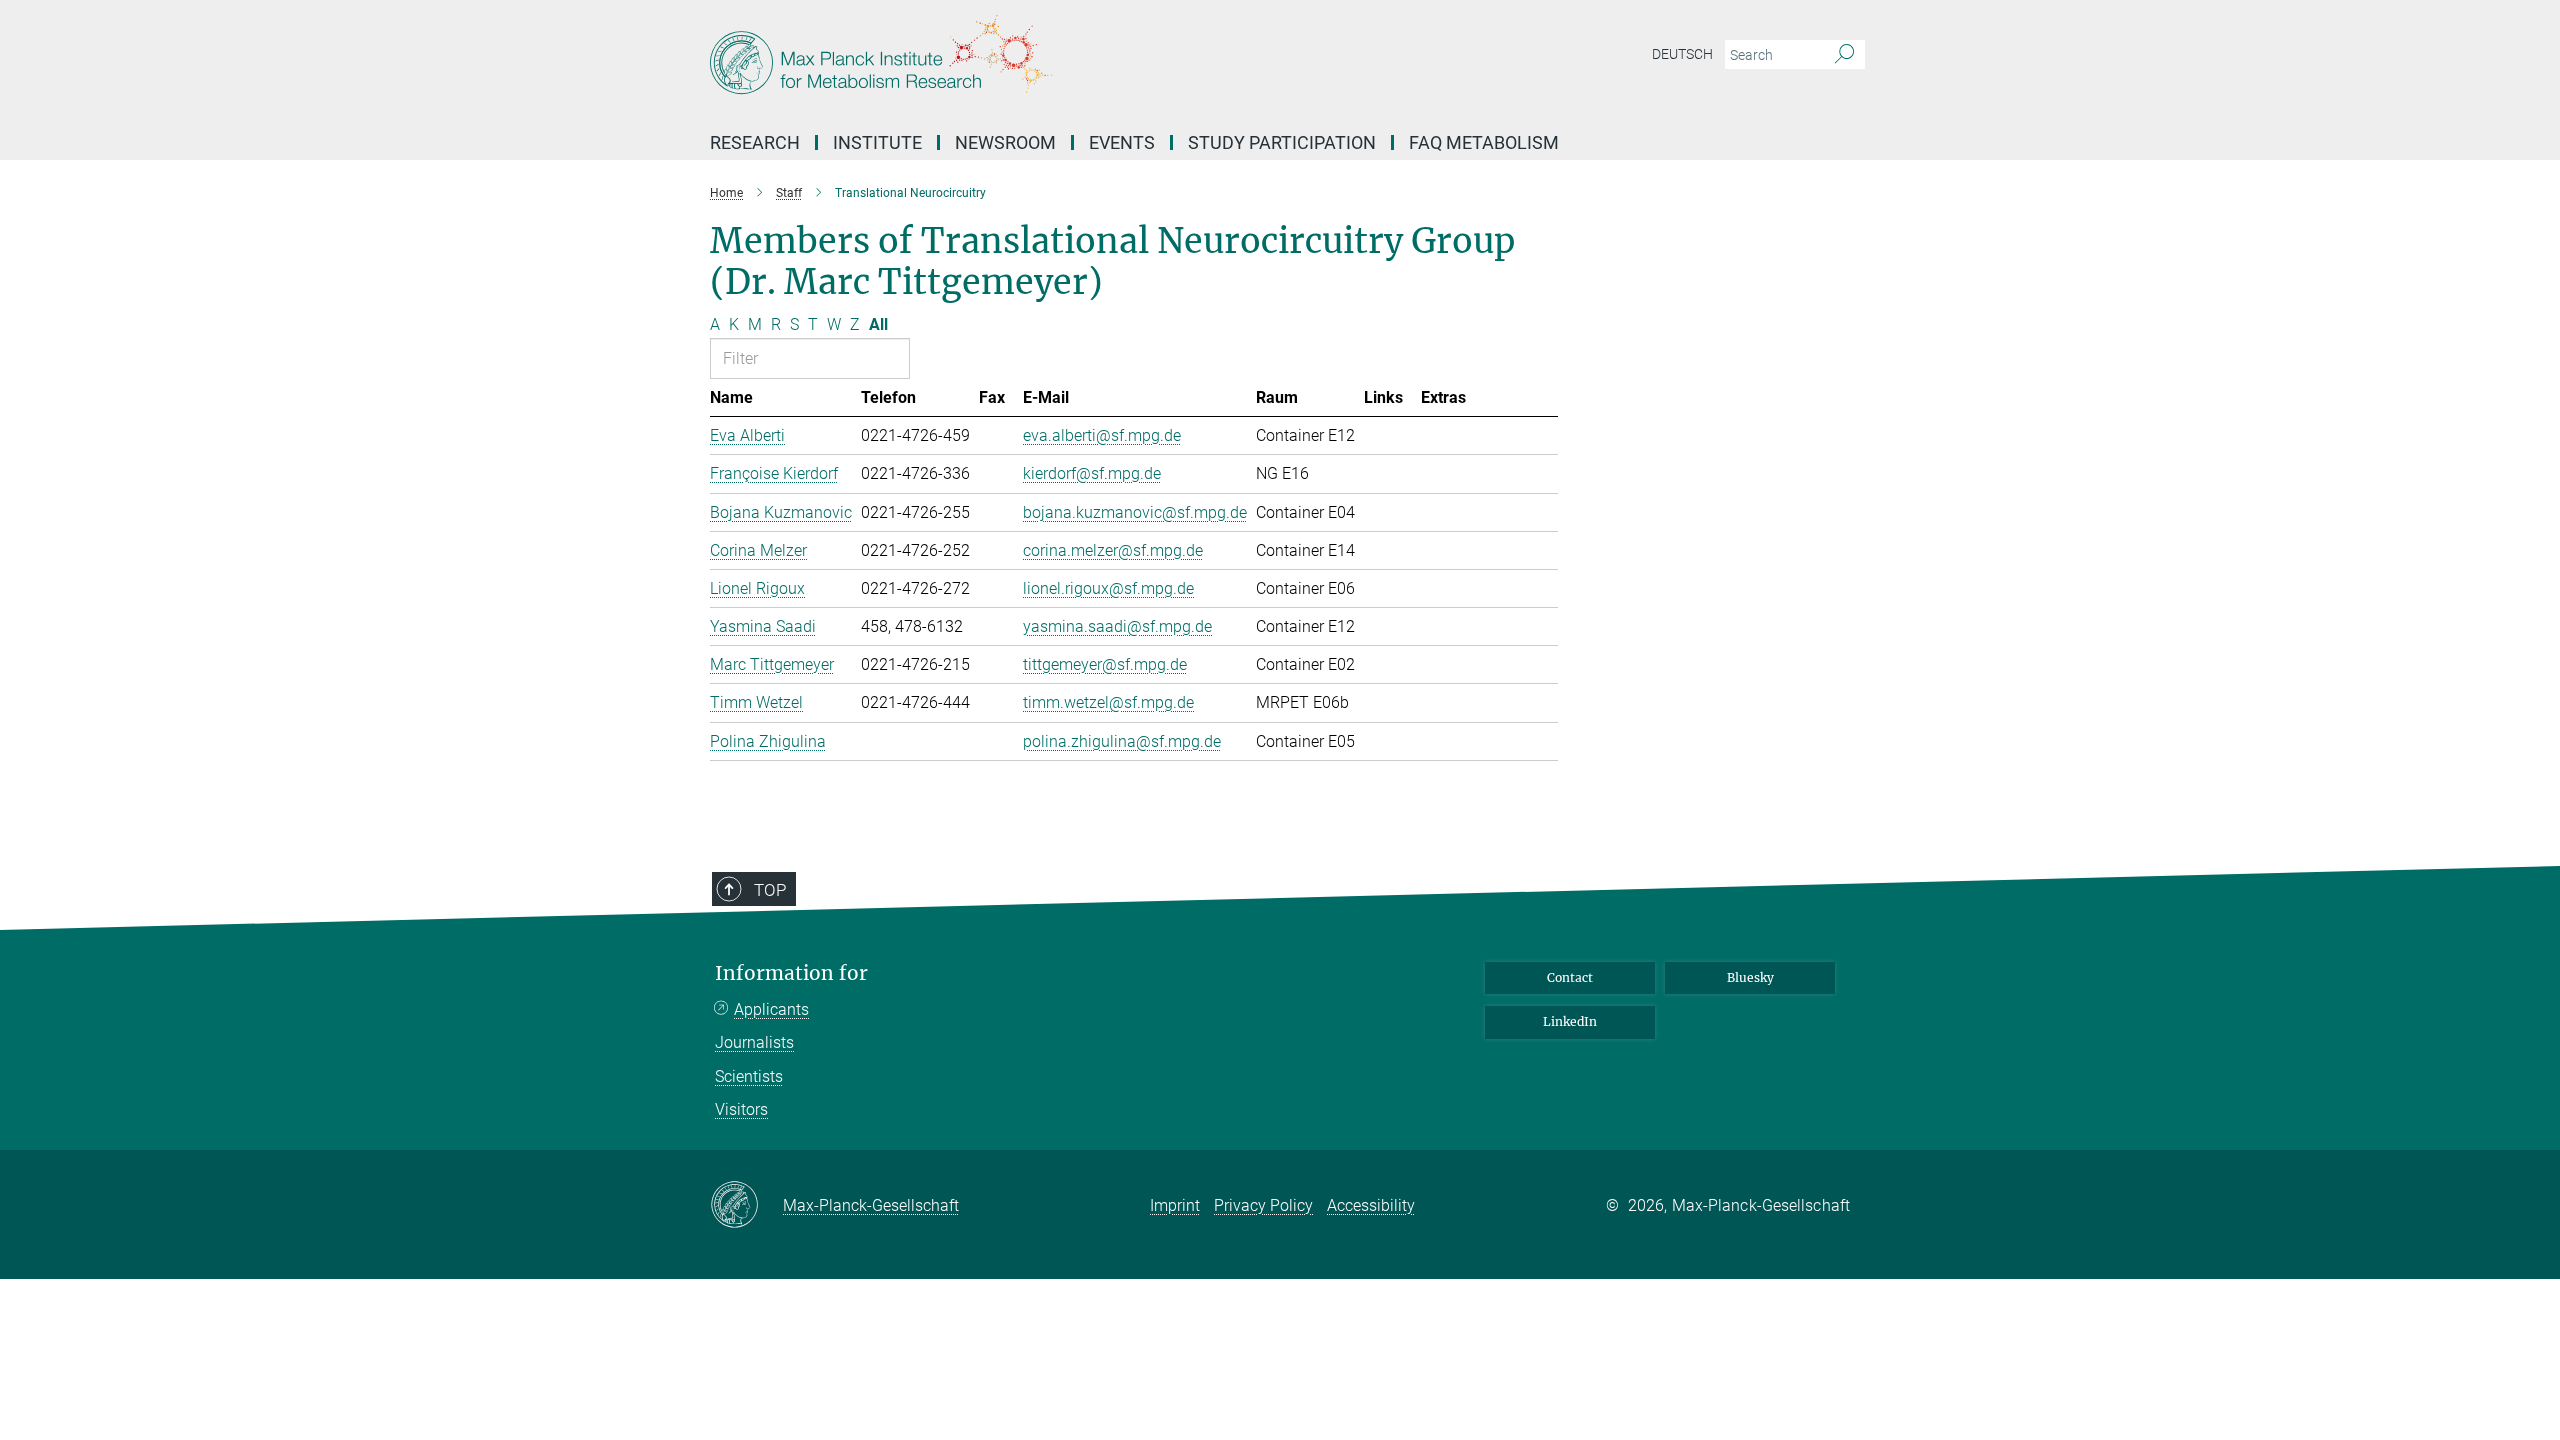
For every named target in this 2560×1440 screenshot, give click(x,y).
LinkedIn (1570, 1021)
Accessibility (1371, 1205)
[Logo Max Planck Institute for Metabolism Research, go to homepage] (1085, 60)
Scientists (749, 1076)
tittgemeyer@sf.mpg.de (1105, 664)
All (878, 324)
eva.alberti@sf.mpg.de (1102, 435)
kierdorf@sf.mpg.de (1092, 473)
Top (770, 890)
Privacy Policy (1263, 1205)
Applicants (771, 1009)
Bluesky (1750, 977)
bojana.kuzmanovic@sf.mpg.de (1135, 512)
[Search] (1844, 55)
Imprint (1175, 1205)
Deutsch (1682, 54)
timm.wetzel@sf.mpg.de (1108, 702)
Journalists (754, 1042)
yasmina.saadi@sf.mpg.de (1117, 626)
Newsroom (1005, 142)
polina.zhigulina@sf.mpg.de (1122, 741)
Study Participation (1282, 142)
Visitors (741, 1109)
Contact (1570, 977)
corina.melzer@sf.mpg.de (1113, 550)
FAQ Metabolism (1484, 142)
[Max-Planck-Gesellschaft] (746, 1206)
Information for (791, 973)
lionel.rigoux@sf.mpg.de (1108, 588)
